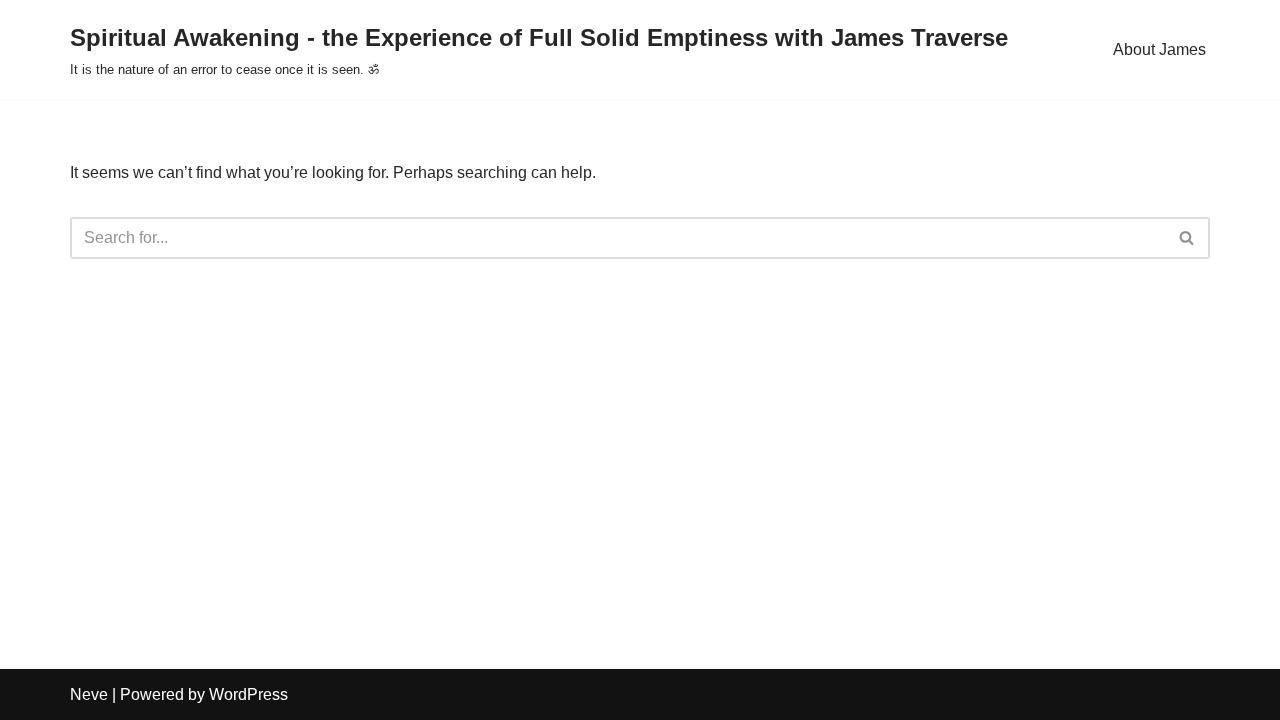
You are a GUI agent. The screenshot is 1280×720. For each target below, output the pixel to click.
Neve (89, 694)
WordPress (248, 694)
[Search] (1187, 238)
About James (1159, 49)
